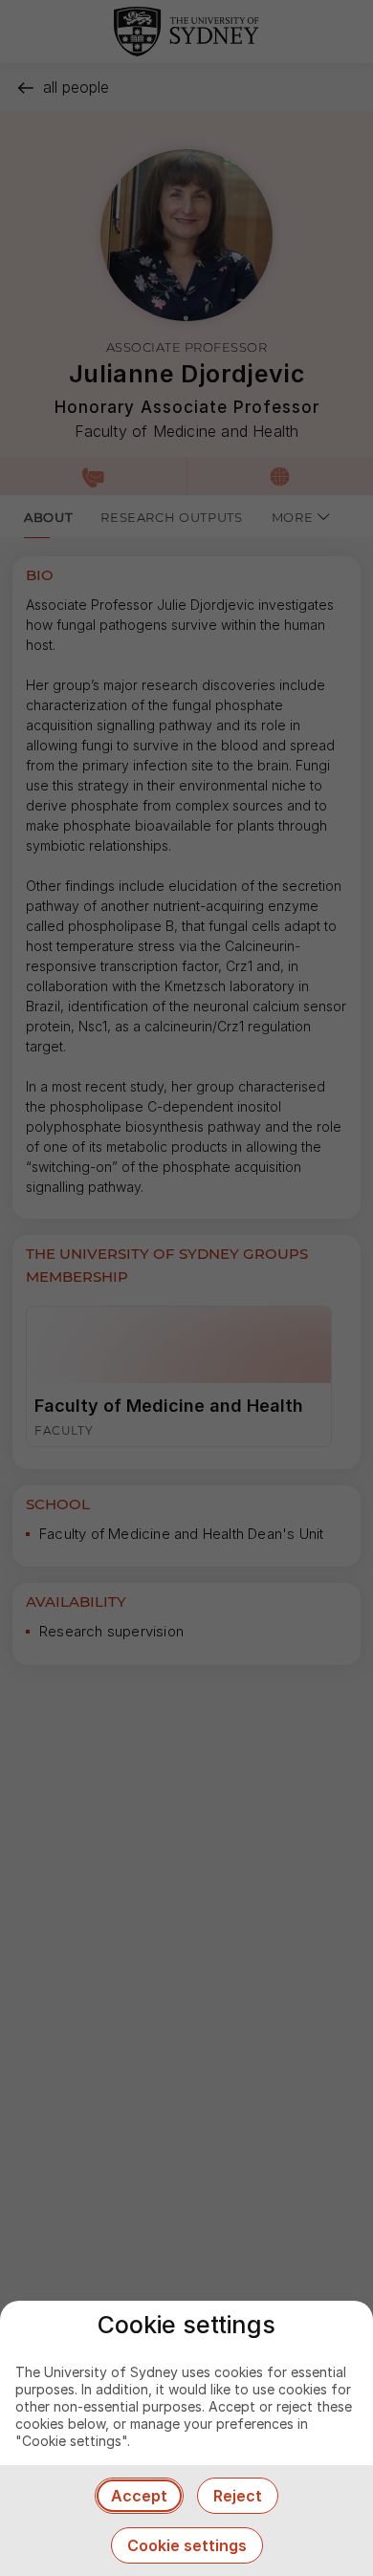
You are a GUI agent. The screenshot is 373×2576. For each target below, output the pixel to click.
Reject (238, 2496)
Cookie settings (187, 2545)
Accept (139, 2496)
